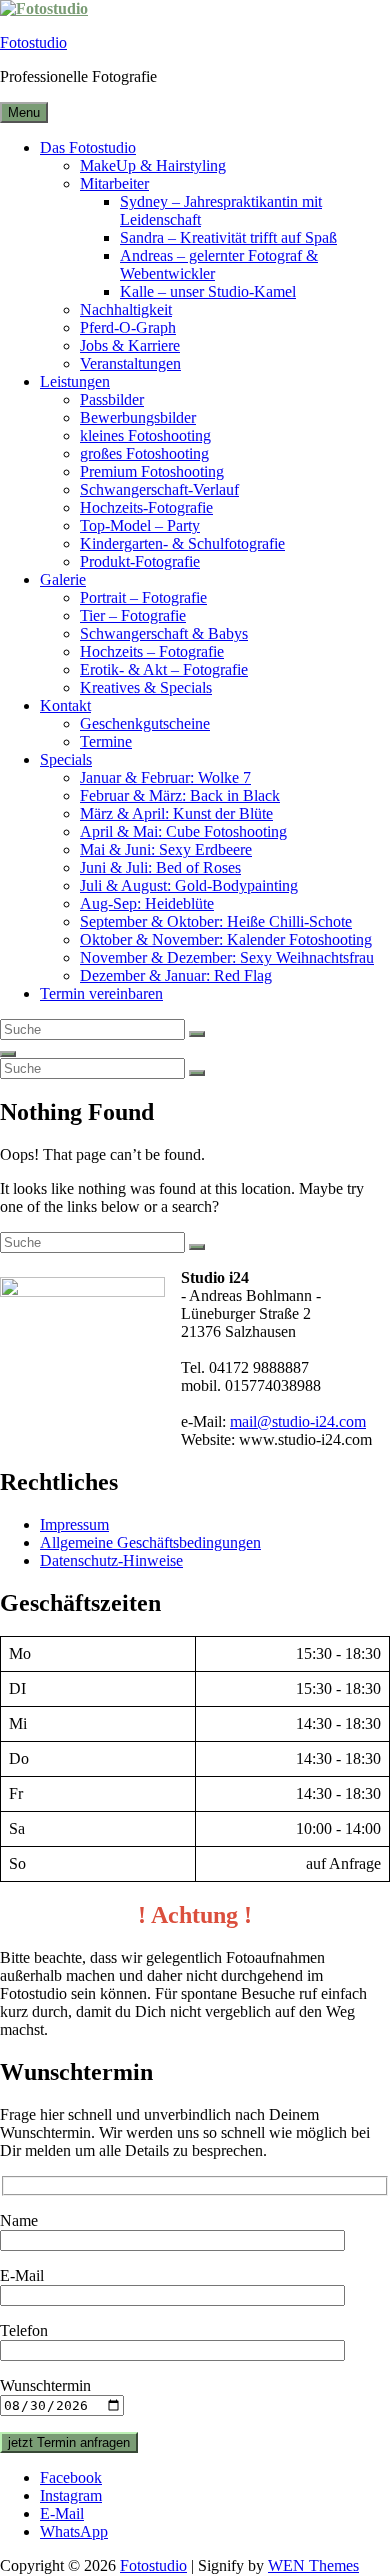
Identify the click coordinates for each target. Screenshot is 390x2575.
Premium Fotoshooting (152, 471)
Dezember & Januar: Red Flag (176, 975)
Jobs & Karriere (130, 345)
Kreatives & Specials (146, 687)
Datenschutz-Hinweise (111, 1560)
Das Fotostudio (88, 147)
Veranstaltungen (130, 363)
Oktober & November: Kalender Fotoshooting (226, 939)
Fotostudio (33, 42)
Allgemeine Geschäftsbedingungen (150, 1542)
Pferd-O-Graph (128, 327)
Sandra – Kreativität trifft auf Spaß (228, 237)
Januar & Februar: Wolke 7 (165, 777)
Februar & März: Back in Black (180, 795)
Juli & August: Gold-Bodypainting (189, 885)
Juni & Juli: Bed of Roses (160, 867)
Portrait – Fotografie (143, 597)
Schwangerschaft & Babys (164, 633)
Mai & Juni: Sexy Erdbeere (166, 849)
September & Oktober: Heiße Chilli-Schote (216, 921)
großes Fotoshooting (144, 453)
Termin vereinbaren (101, 993)
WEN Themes (313, 2565)
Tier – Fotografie (133, 615)
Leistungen (75, 381)
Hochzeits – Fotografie (152, 651)
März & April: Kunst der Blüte (176, 813)
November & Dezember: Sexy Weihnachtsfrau (227, 957)
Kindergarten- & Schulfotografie (182, 543)
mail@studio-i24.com (298, 1421)
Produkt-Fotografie (140, 561)
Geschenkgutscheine (145, 723)
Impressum (74, 1524)
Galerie (63, 579)
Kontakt (65, 705)
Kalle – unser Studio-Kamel (208, 291)
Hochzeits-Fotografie (146, 507)
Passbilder (112, 399)
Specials (66, 759)
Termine (106, 741)
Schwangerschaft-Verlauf (159, 489)
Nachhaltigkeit (126, 309)
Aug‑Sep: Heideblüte (147, 903)
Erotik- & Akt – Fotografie (164, 669)
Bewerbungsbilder (138, 417)
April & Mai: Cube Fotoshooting (183, 831)
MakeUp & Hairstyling (153, 165)
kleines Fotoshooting (145, 435)
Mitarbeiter (114, 183)
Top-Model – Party (140, 525)
